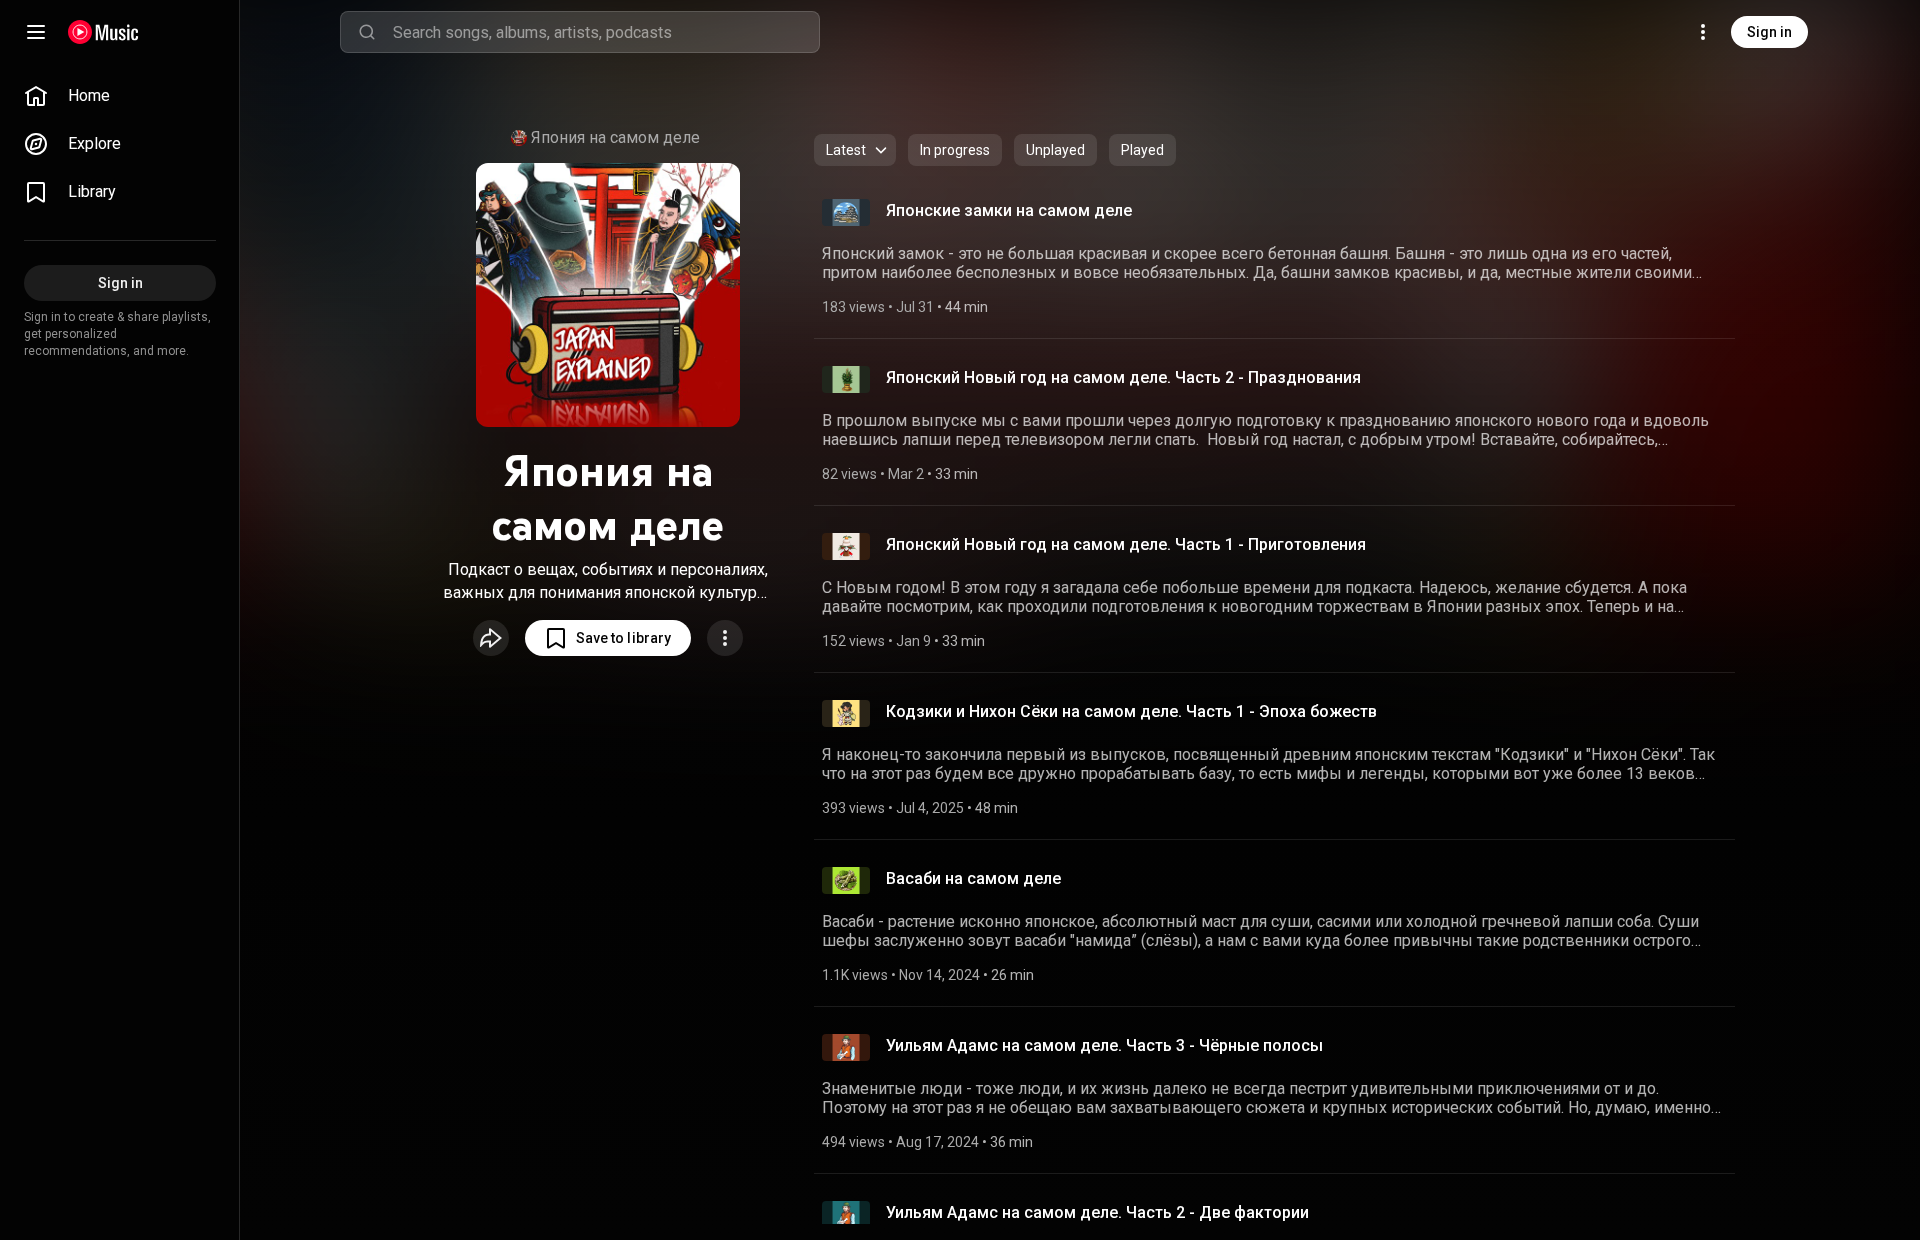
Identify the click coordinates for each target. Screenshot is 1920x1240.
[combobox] (606, 32)
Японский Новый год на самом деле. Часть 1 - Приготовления (1126, 544)
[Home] (103, 32)
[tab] (955, 150)
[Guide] (36, 32)
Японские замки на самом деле (1009, 210)
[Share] (491, 638)
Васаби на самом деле (973, 878)
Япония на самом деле (615, 137)
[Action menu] (725, 638)
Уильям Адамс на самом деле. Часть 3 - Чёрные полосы (1104, 1045)
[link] (120, 96)
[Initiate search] (367, 32)
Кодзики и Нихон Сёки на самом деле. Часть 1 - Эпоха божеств (1131, 711)
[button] (608, 638)
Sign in (1769, 32)
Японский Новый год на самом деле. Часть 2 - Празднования (1123, 377)
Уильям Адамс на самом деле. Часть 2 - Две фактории (1097, 1212)
